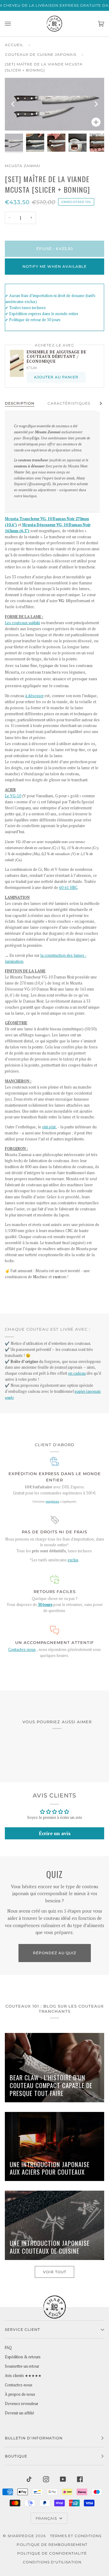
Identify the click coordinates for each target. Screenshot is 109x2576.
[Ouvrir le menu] (14, 24)
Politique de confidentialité (52, 2553)
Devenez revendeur (21, 2404)
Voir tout (55, 2272)
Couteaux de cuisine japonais (41, 54)
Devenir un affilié (20, 2413)
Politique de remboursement (52, 2544)
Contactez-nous (22, 1650)
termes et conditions (76, 2536)
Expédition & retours (23, 2357)
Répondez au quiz (55, 1953)
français (47, 2518)
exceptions (53, 1501)
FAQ (8, 2348)
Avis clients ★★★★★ (23, 2376)
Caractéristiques (69, 403)
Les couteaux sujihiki (22, 623)
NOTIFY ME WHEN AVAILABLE (54, 266)
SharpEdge (21, 2536)
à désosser (34, 696)
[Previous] (13, 104)
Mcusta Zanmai (23, 166)
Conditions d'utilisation (52, 2562)
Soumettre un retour (22, 2366)
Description (20, 403)
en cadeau (77, 1373)
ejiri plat (49, 1127)
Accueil (14, 45)
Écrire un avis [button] (55, 1833)
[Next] (96, 104)
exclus (73, 1560)
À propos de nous (20, 2394)
